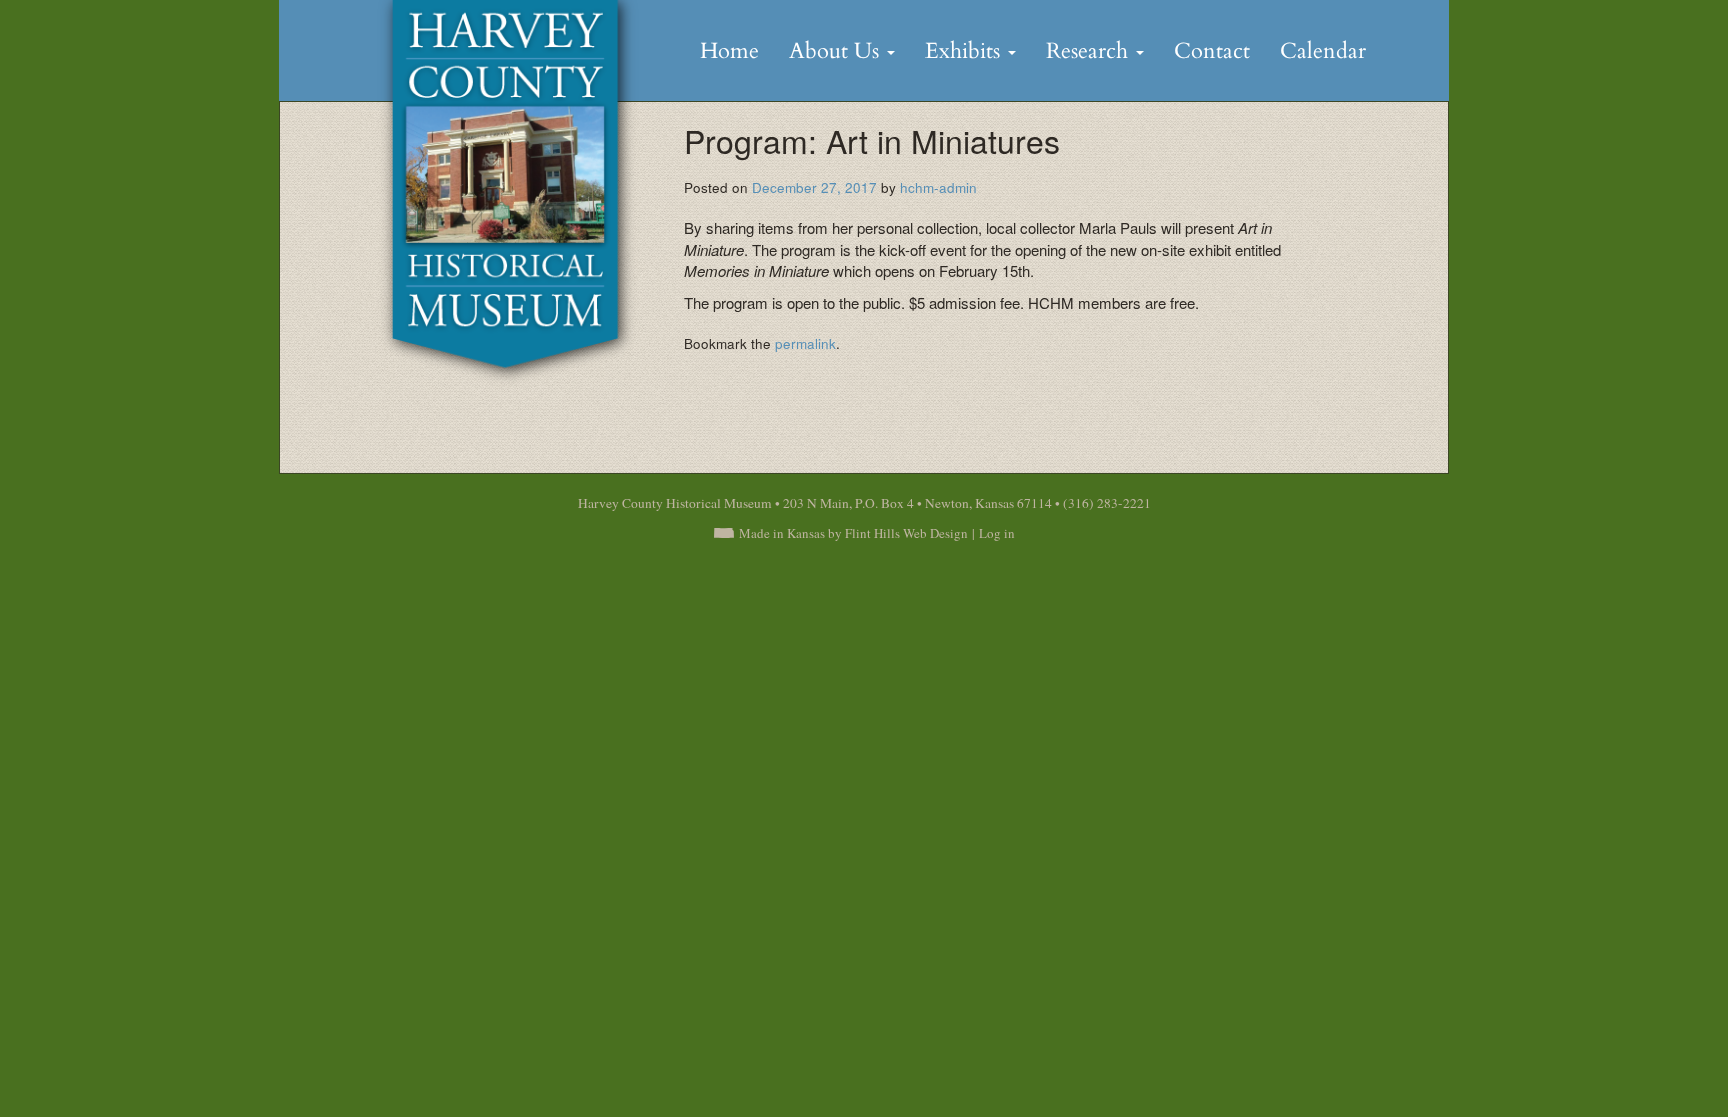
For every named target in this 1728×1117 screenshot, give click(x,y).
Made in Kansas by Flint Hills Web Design (853, 533)
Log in (997, 533)
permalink (805, 343)
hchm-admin (938, 187)
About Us (837, 51)
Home (729, 51)
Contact (1212, 51)
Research (1090, 51)
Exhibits (965, 51)
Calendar (1323, 51)
